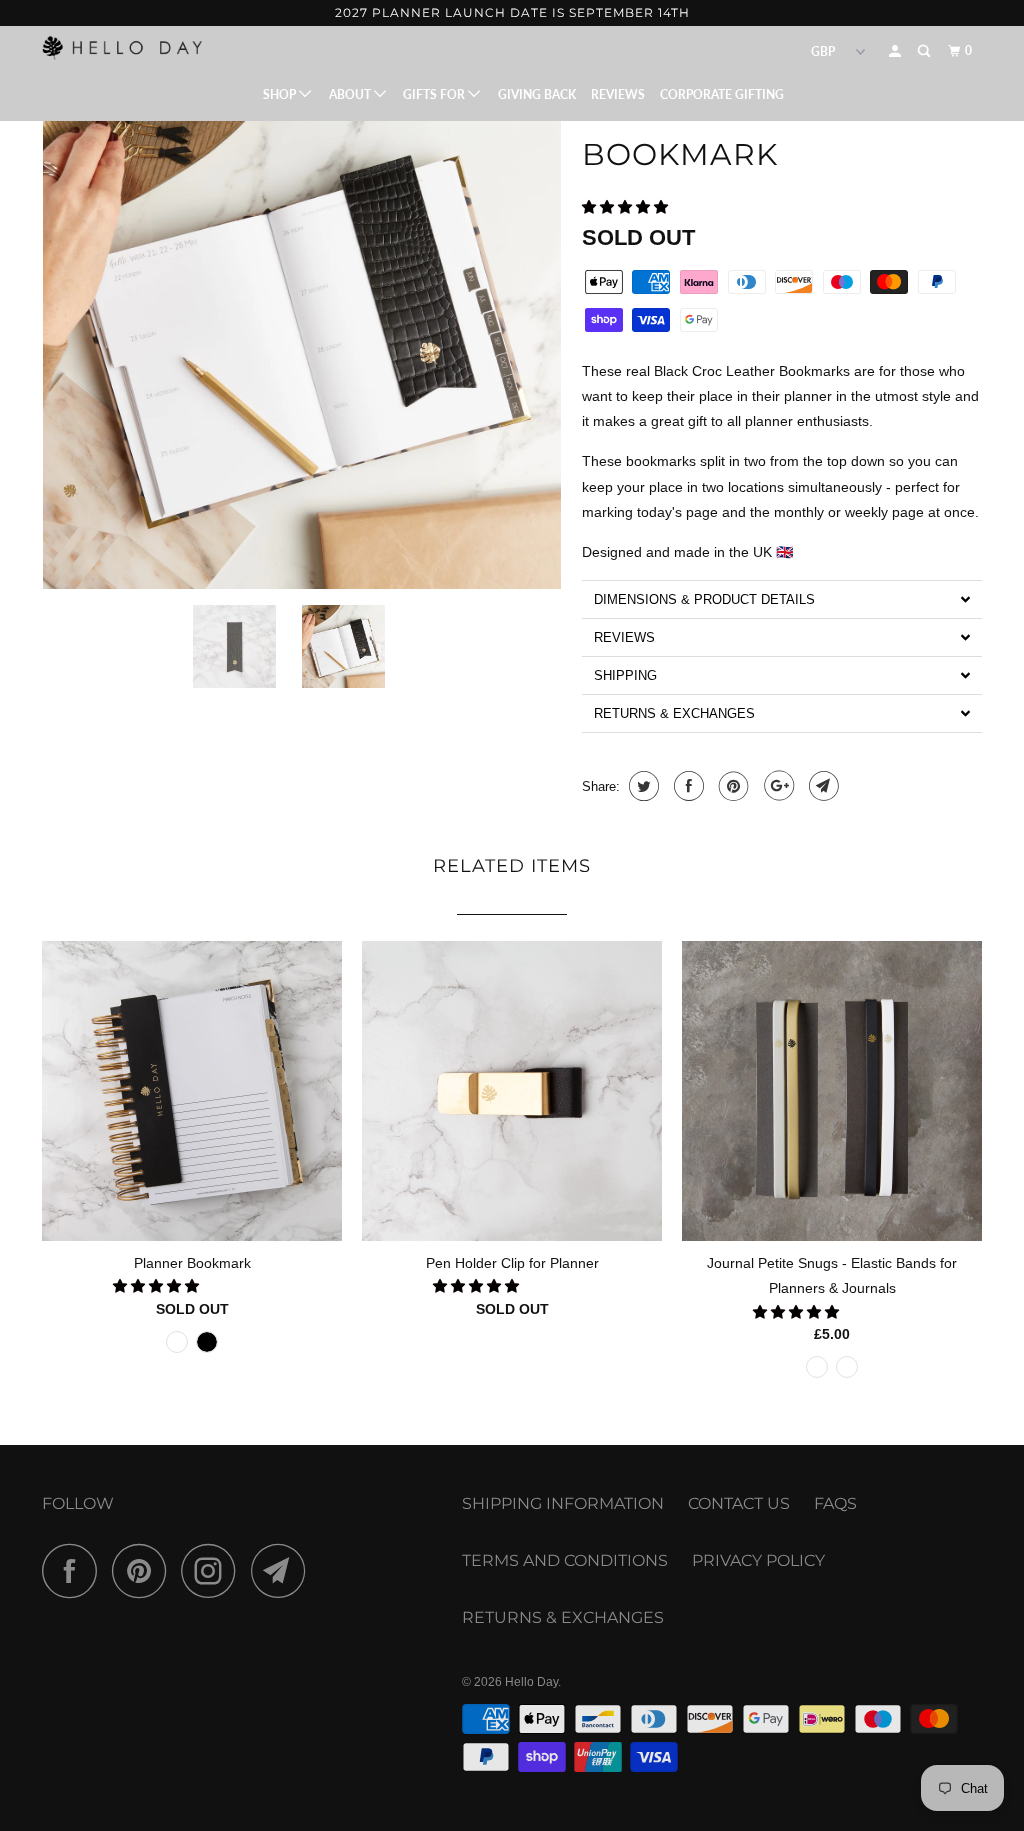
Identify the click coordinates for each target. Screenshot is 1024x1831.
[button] (627, 207)
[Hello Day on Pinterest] (144, 1570)
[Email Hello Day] (284, 1570)
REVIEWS (618, 94)
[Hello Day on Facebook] (75, 1570)
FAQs (835, 1503)
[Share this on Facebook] (686, 786)
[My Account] (896, 51)
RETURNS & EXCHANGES (563, 1617)
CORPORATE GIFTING (722, 94)
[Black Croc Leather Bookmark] (302, 330)
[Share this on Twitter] (641, 786)
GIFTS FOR (435, 94)
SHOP (281, 94)
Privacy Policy (758, 1560)
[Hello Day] (122, 47)
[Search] (925, 51)
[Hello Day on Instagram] (214, 1570)
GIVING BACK (537, 94)
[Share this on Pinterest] (731, 786)
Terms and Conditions (565, 1560)
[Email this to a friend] (821, 786)
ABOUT (351, 94)
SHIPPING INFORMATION (563, 1503)
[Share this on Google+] (776, 786)
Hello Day (531, 1682)
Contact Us (739, 1503)
